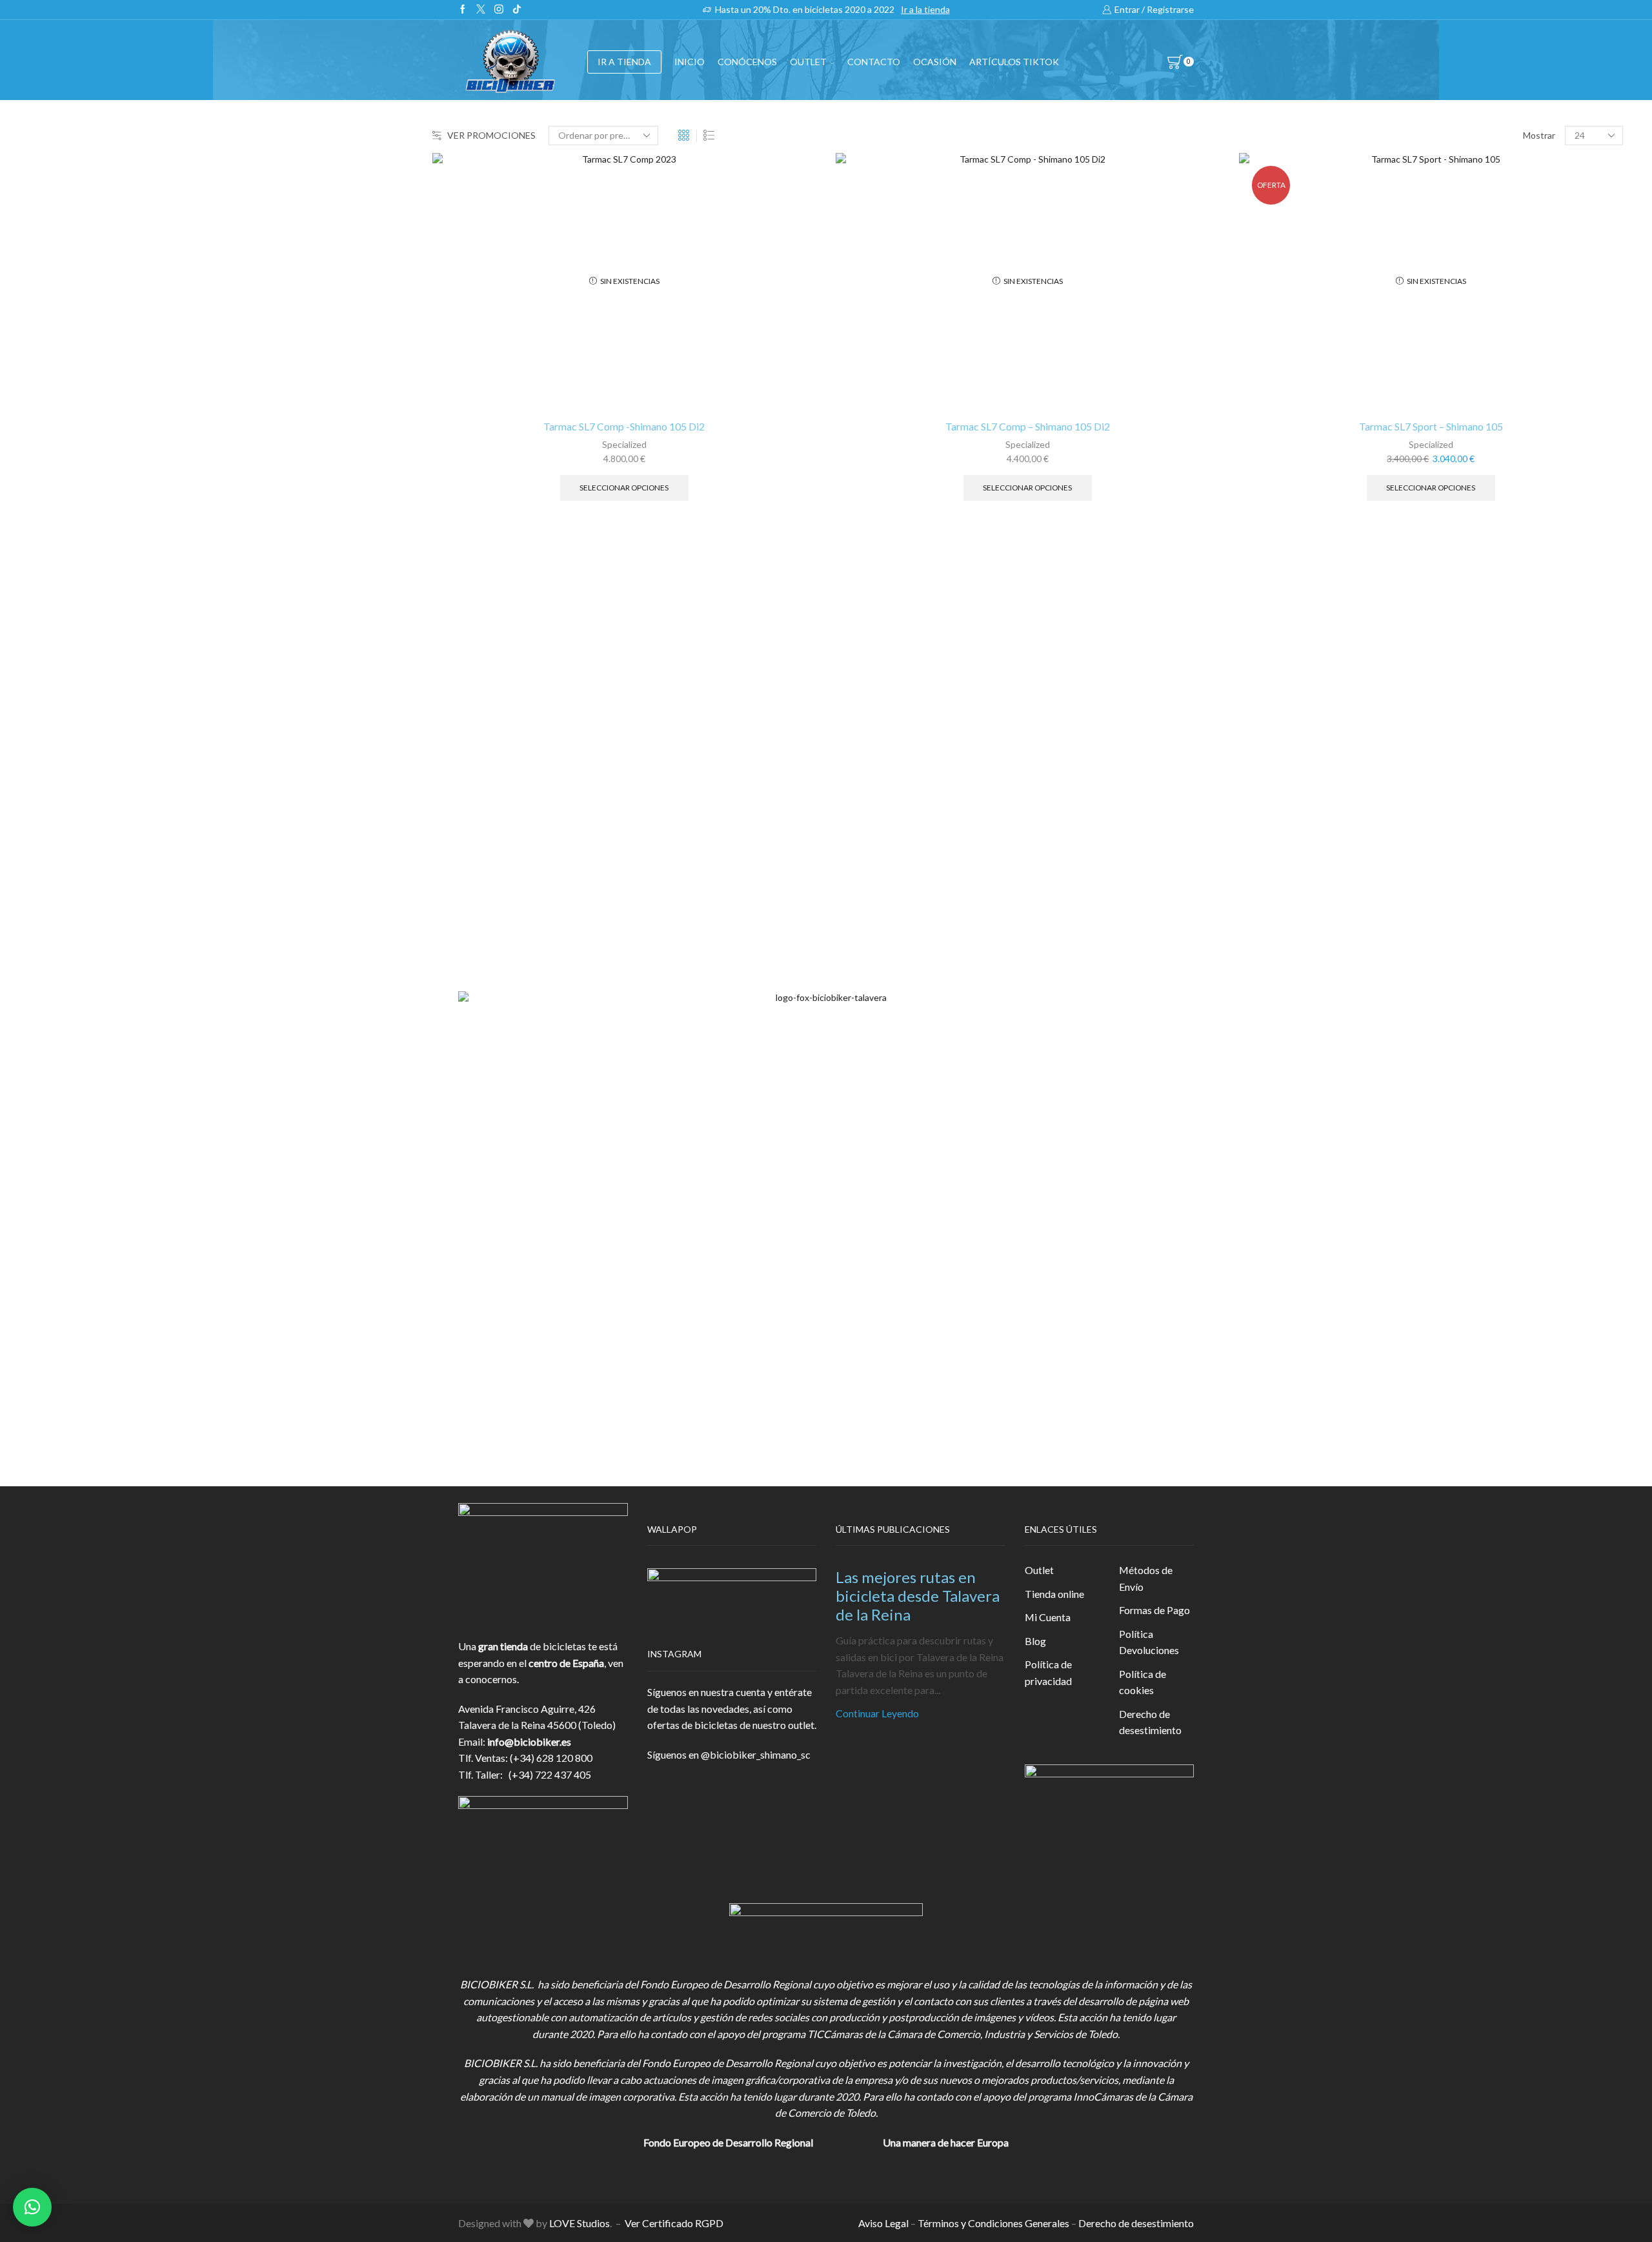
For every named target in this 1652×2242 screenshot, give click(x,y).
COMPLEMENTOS (1282, 424)
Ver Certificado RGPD (674, 2223)
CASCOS (1259, 329)
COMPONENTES (1279, 298)
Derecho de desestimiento (1150, 1722)
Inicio (690, 62)
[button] (32, 2207)
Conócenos (747, 62)
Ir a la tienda (925, 9)
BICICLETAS (1268, 266)
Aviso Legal (883, 2223)
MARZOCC (1265, 781)
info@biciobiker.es (529, 1742)
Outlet (1039, 1570)
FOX (1249, 392)
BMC (1251, 694)
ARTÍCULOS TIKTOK (1288, 581)
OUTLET (808, 62)
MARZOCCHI (1271, 803)
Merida (1255, 824)
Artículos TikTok (1014, 62)
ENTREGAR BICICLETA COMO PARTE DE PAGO (1352, 455)
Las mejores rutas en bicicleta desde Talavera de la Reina (918, 1596)
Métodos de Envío (1146, 1578)
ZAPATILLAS (1268, 361)
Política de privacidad (1048, 1672)
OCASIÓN (935, 62)
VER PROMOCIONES (491, 135)
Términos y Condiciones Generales (993, 2223)
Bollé (1251, 716)
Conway (1257, 737)
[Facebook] (463, 10)
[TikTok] (517, 10)
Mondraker (1264, 846)
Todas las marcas (1277, 672)
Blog (1035, 1641)
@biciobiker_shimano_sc (756, 1754)
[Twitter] (481, 10)
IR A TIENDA (624, 62)
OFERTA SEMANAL (1284, 519)
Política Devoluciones (1149, 1642)
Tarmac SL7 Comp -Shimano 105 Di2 (624, 426)
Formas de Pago (1154, 1610)
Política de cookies (1143, 1682)
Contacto (874, 62)
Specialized (624, 444)
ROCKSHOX (1268, 868)
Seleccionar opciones (624, 488)
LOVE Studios (579, 2223)
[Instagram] (499, 10)
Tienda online (1054, 1594)
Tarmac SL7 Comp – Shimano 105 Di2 (1028, 426)
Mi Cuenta (1048, 1617)
